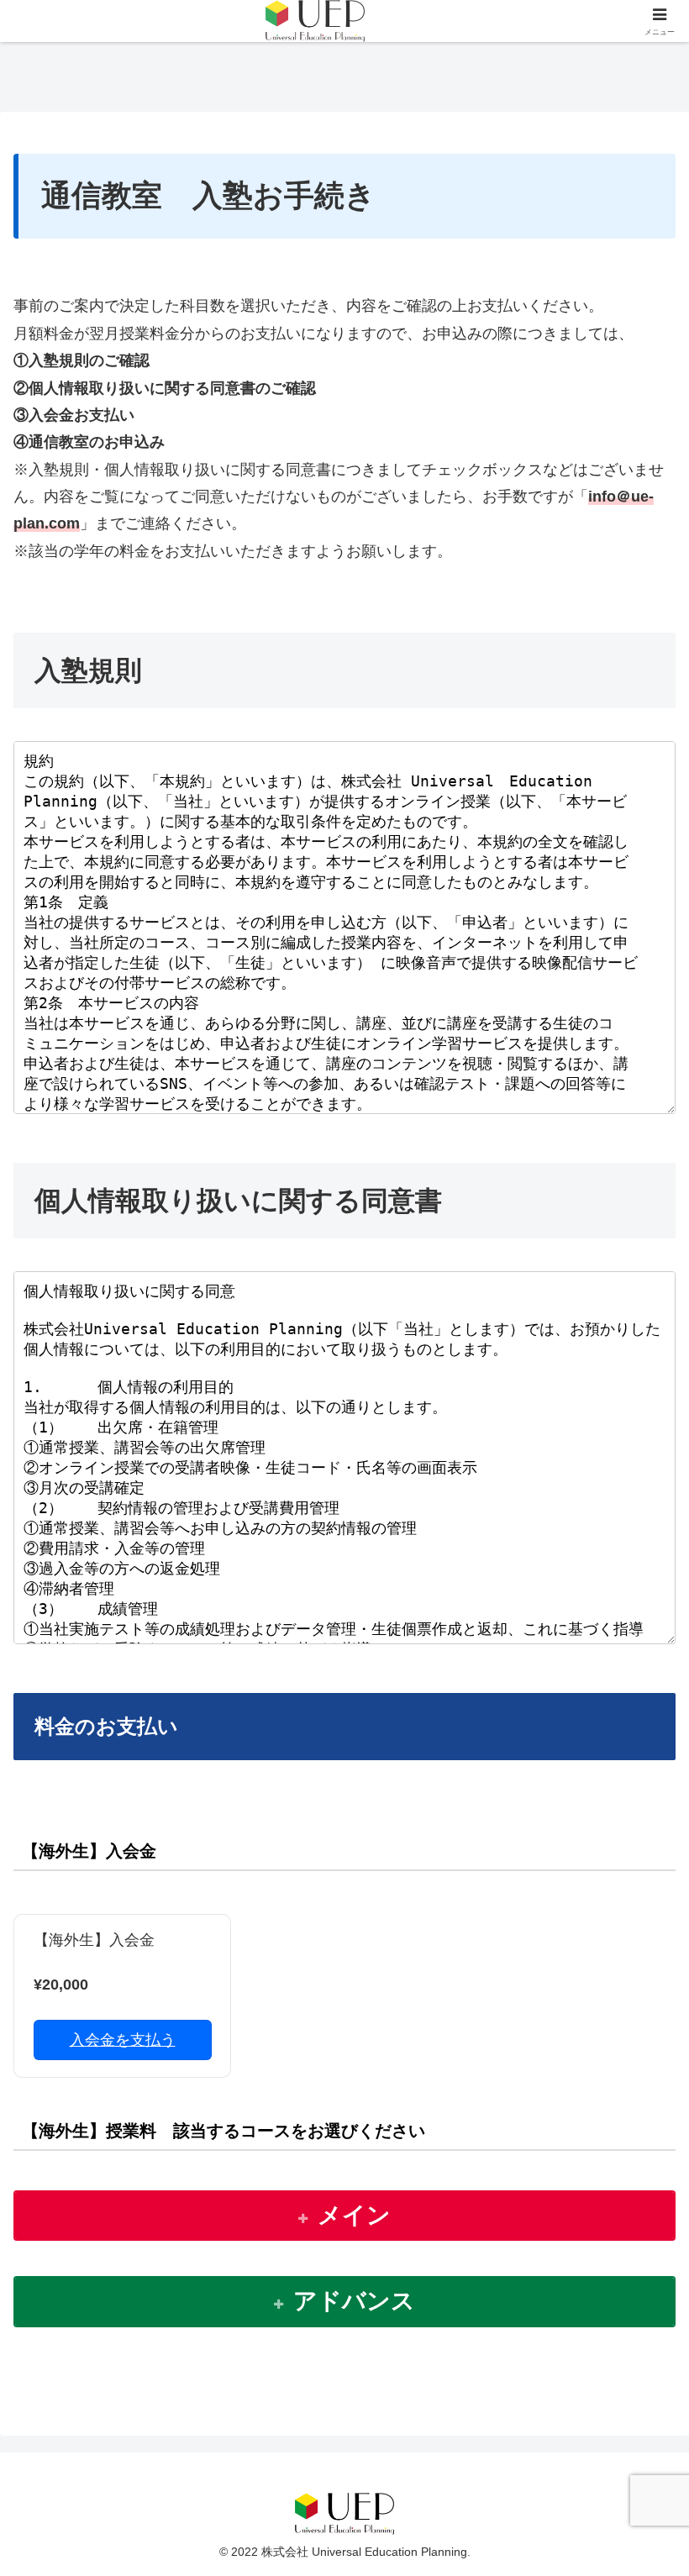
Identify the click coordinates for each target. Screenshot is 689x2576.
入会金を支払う (123, 2040)
